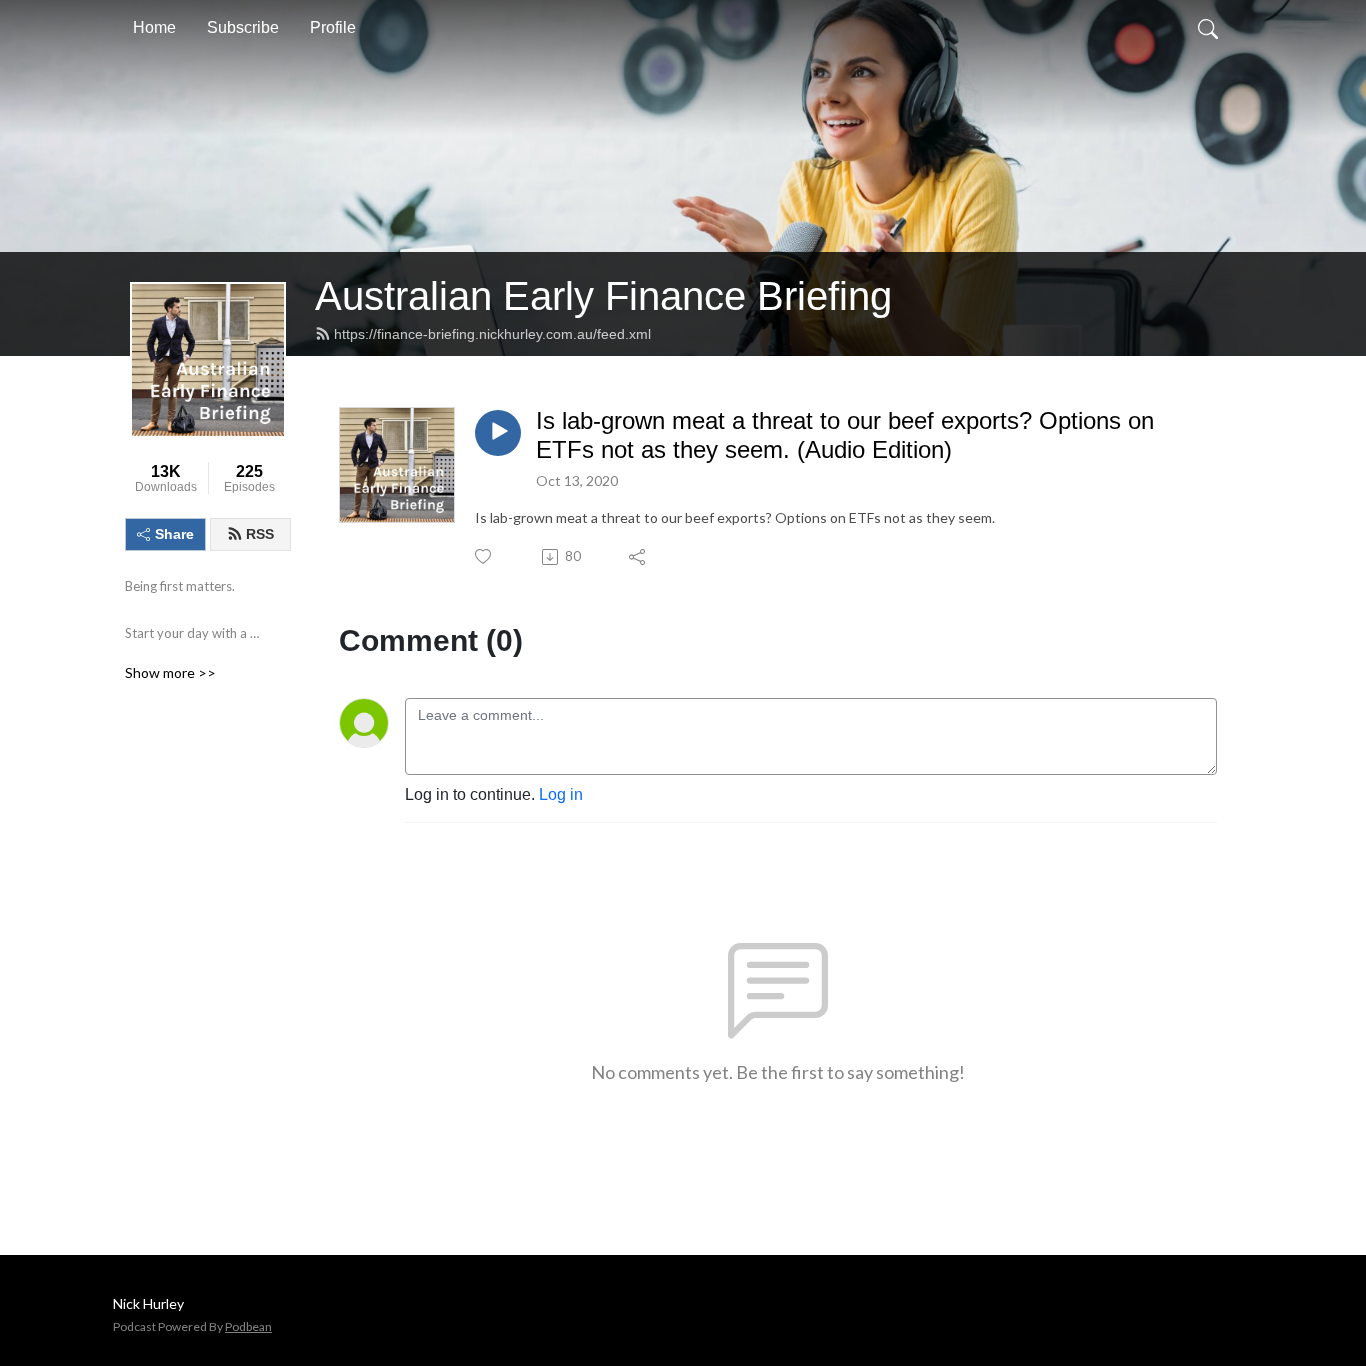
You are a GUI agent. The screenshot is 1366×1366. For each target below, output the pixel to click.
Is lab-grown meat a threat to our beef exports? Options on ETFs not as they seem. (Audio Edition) (845, 435)
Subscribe (243, 27)
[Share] (638, 557)
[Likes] (484, 556)
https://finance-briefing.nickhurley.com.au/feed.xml (492, 334)
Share (174, 534)
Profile (333, 27)
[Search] (1208, 28)
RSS (260, 534)
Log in (561, 794)
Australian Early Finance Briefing (603, 296)
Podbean (248, 1326)
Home (154, 27)
